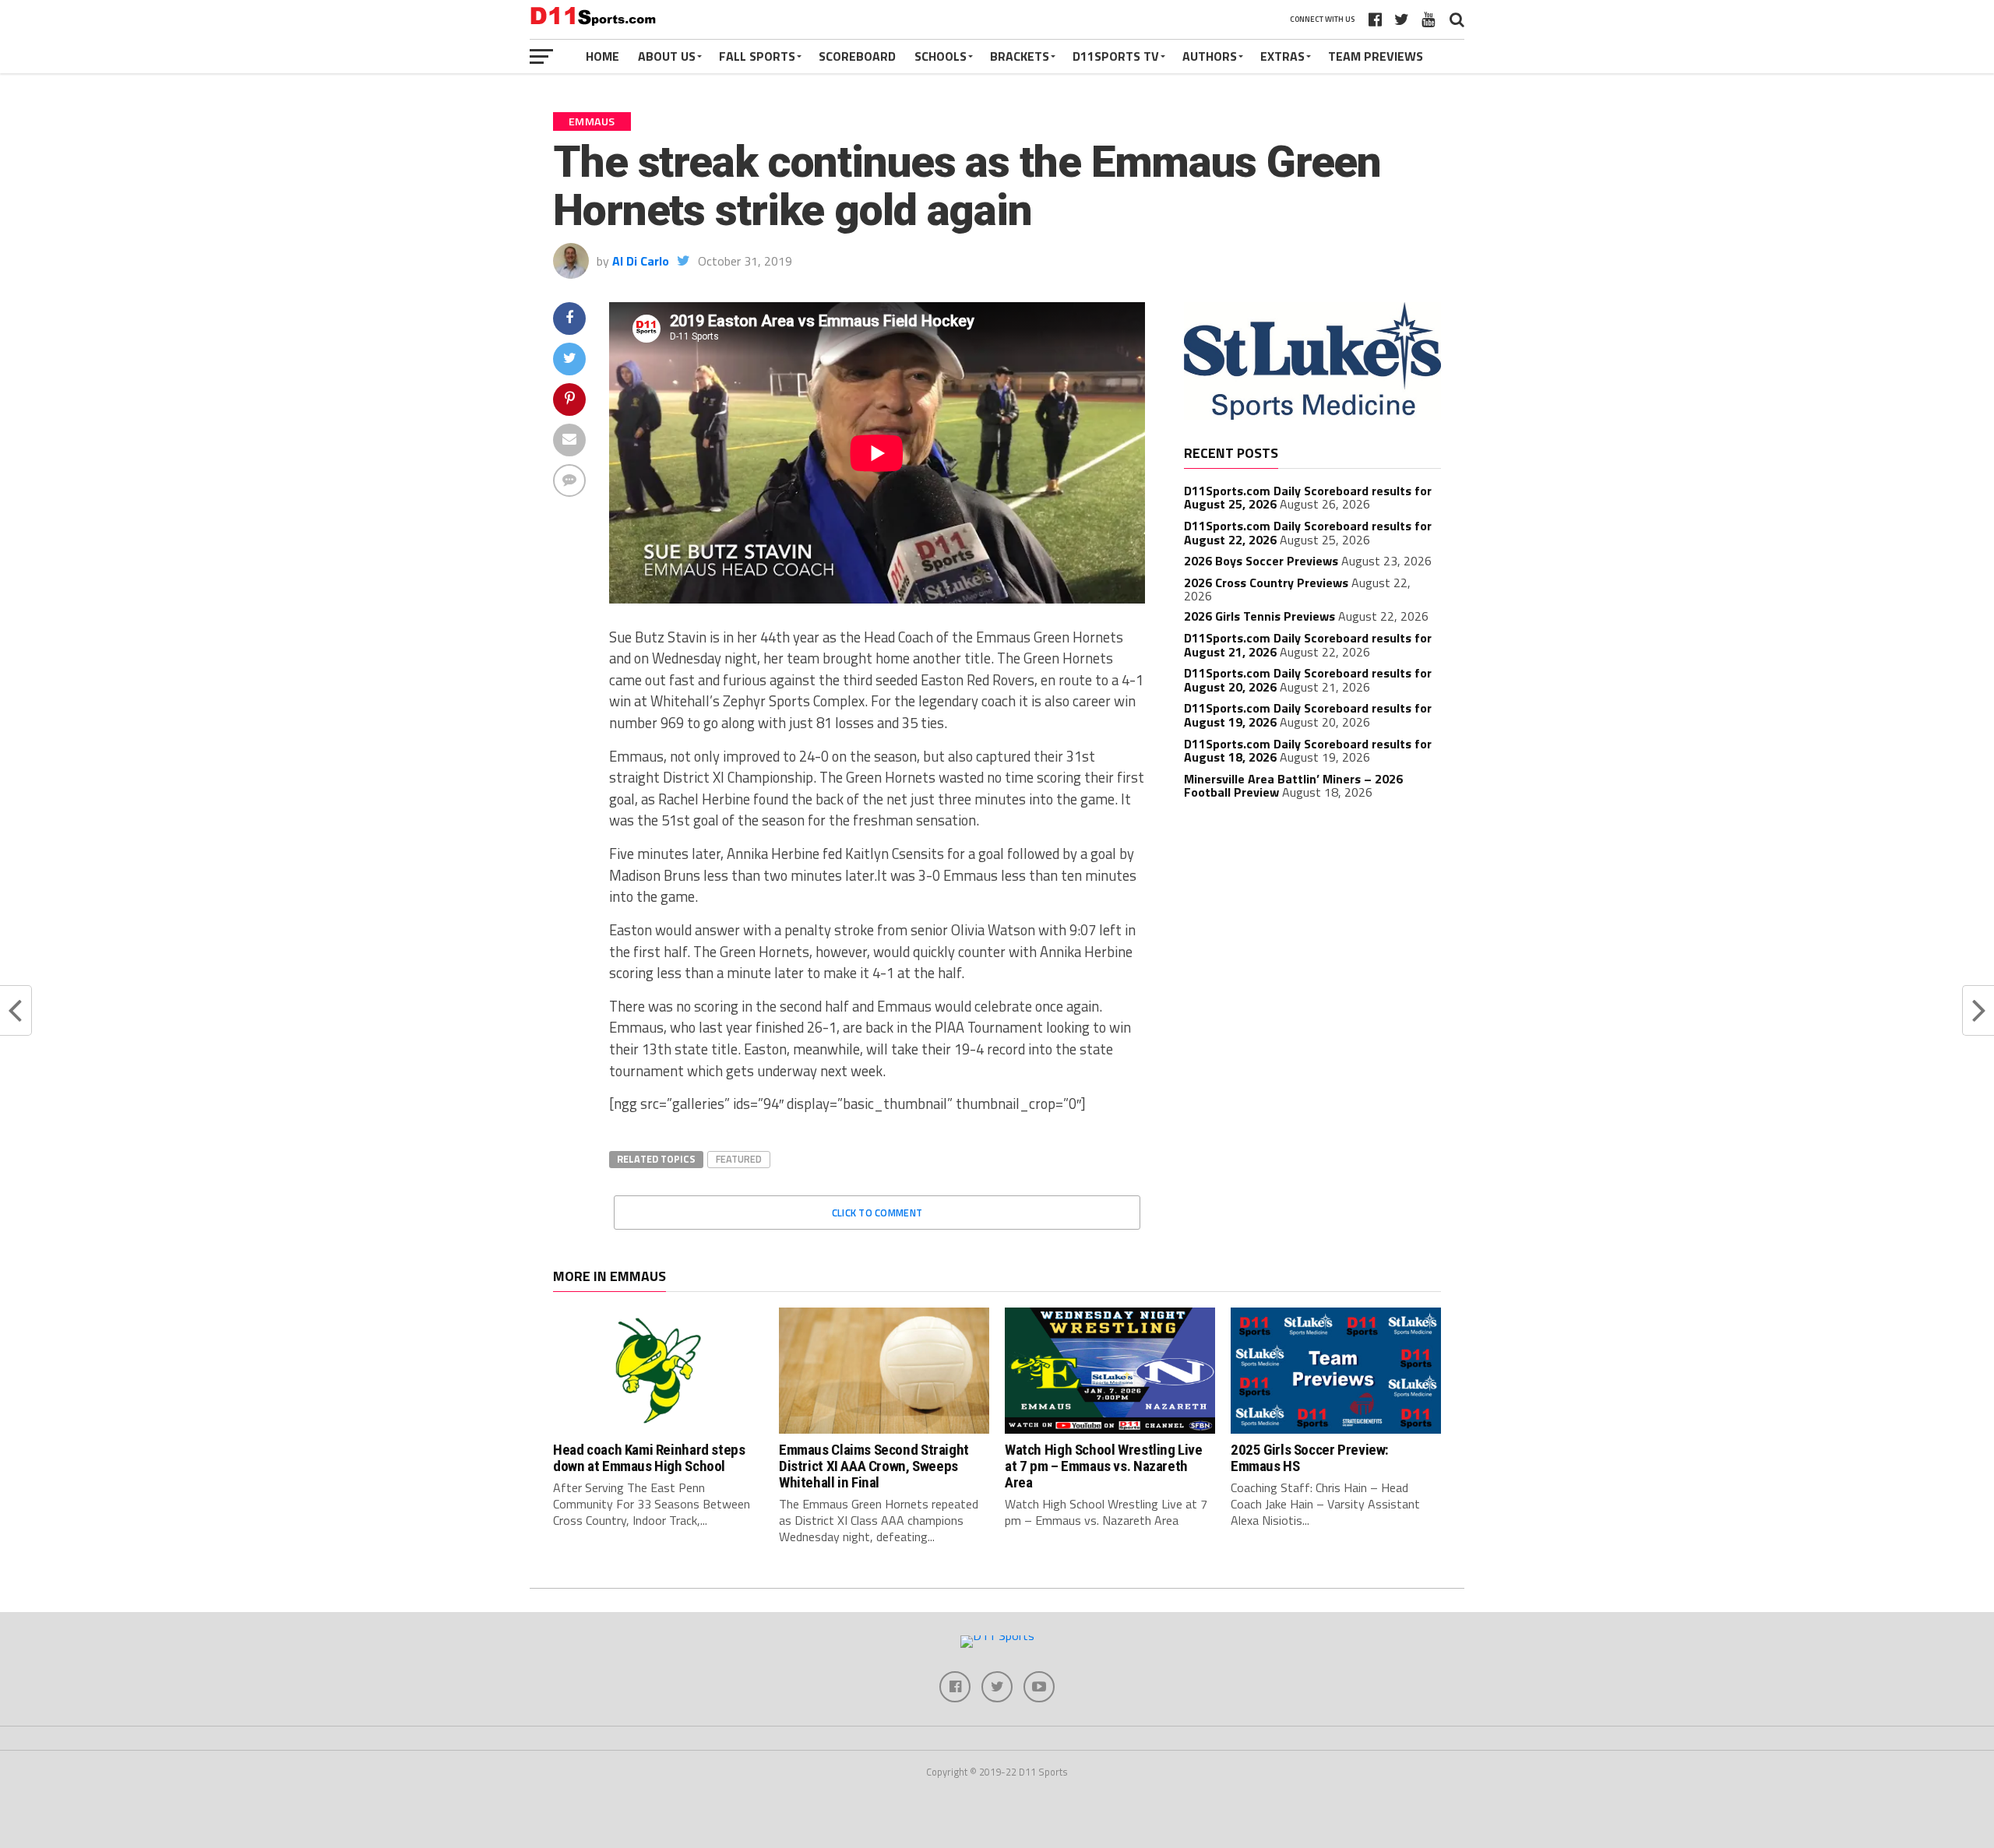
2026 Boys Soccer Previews (1261, 561)
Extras (1282, 56)
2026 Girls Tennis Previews (1259, 616)
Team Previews (1376, 56)
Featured (739, 1159)
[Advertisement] (1312, 928)
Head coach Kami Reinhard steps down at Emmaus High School (649, 1458)
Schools (941, 56)
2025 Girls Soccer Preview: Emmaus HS (1310, 1458)
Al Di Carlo (641, 261)
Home (602, 56)
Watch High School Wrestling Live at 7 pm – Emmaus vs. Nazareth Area (1104, 1466)
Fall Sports (757, 56)
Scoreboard (857, 56)
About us (667, 56)
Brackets (1020, 56)
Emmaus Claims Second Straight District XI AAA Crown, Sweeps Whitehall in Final (874, 1466)
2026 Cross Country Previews (1266, 583)
